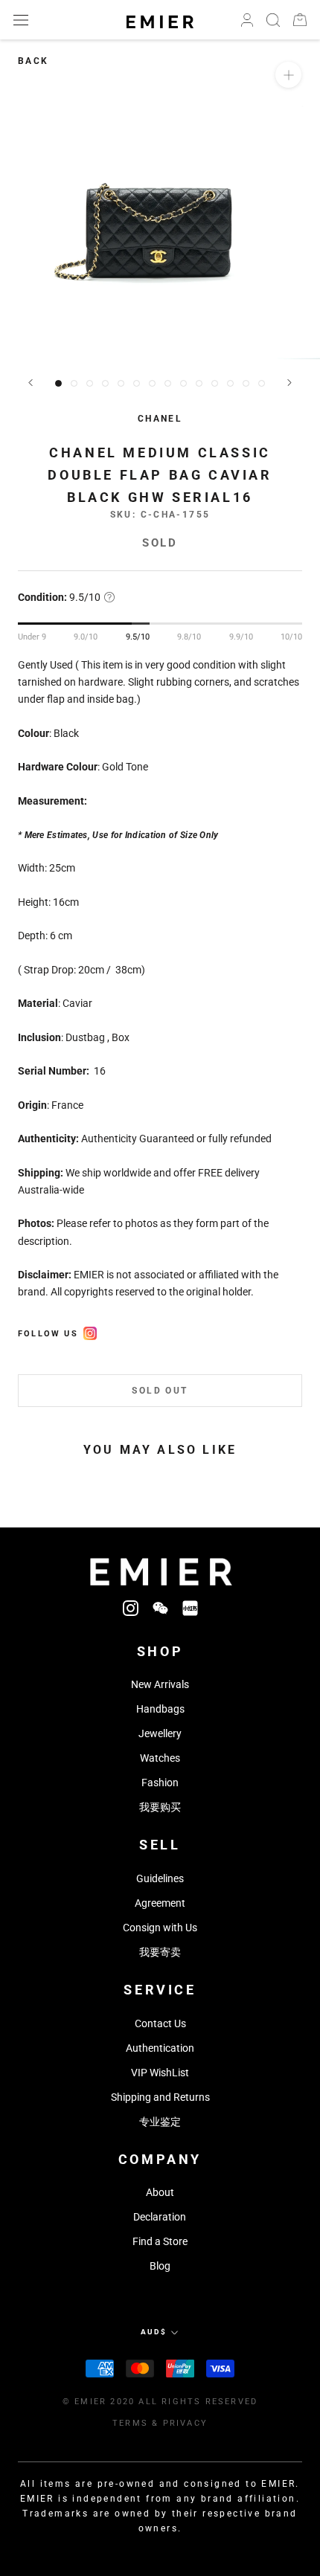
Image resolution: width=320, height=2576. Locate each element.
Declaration (160, 2217)
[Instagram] (131, 1607)
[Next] (289, 383)
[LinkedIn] (190, 1607)
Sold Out (160, 1391)
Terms (130, 2423)
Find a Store (160, 2241)
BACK (33, 61)
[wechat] (160, 1607)
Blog (160, 2266)
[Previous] (31, 383)
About (160, 2192)
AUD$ (154, 2332)
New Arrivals (160, 1684)
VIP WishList (160, 2073)
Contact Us (160, 2023)
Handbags (160, 1709)
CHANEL (160, 419)
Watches (160, 1758)
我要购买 (160, 1807)
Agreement (160, 1903)
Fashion (160, 1783)
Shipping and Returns (160, 2097)
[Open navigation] (21, 20)
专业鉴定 (160, 2122)
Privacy (185, 2423)
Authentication (160, 2048)
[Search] (273, 20)
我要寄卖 (160, 1952)
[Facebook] (90, 1331)
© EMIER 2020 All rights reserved (160, 2402)
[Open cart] (300, 20)
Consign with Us (160, 1928)
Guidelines (160, 1878)
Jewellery (160, 1733)
